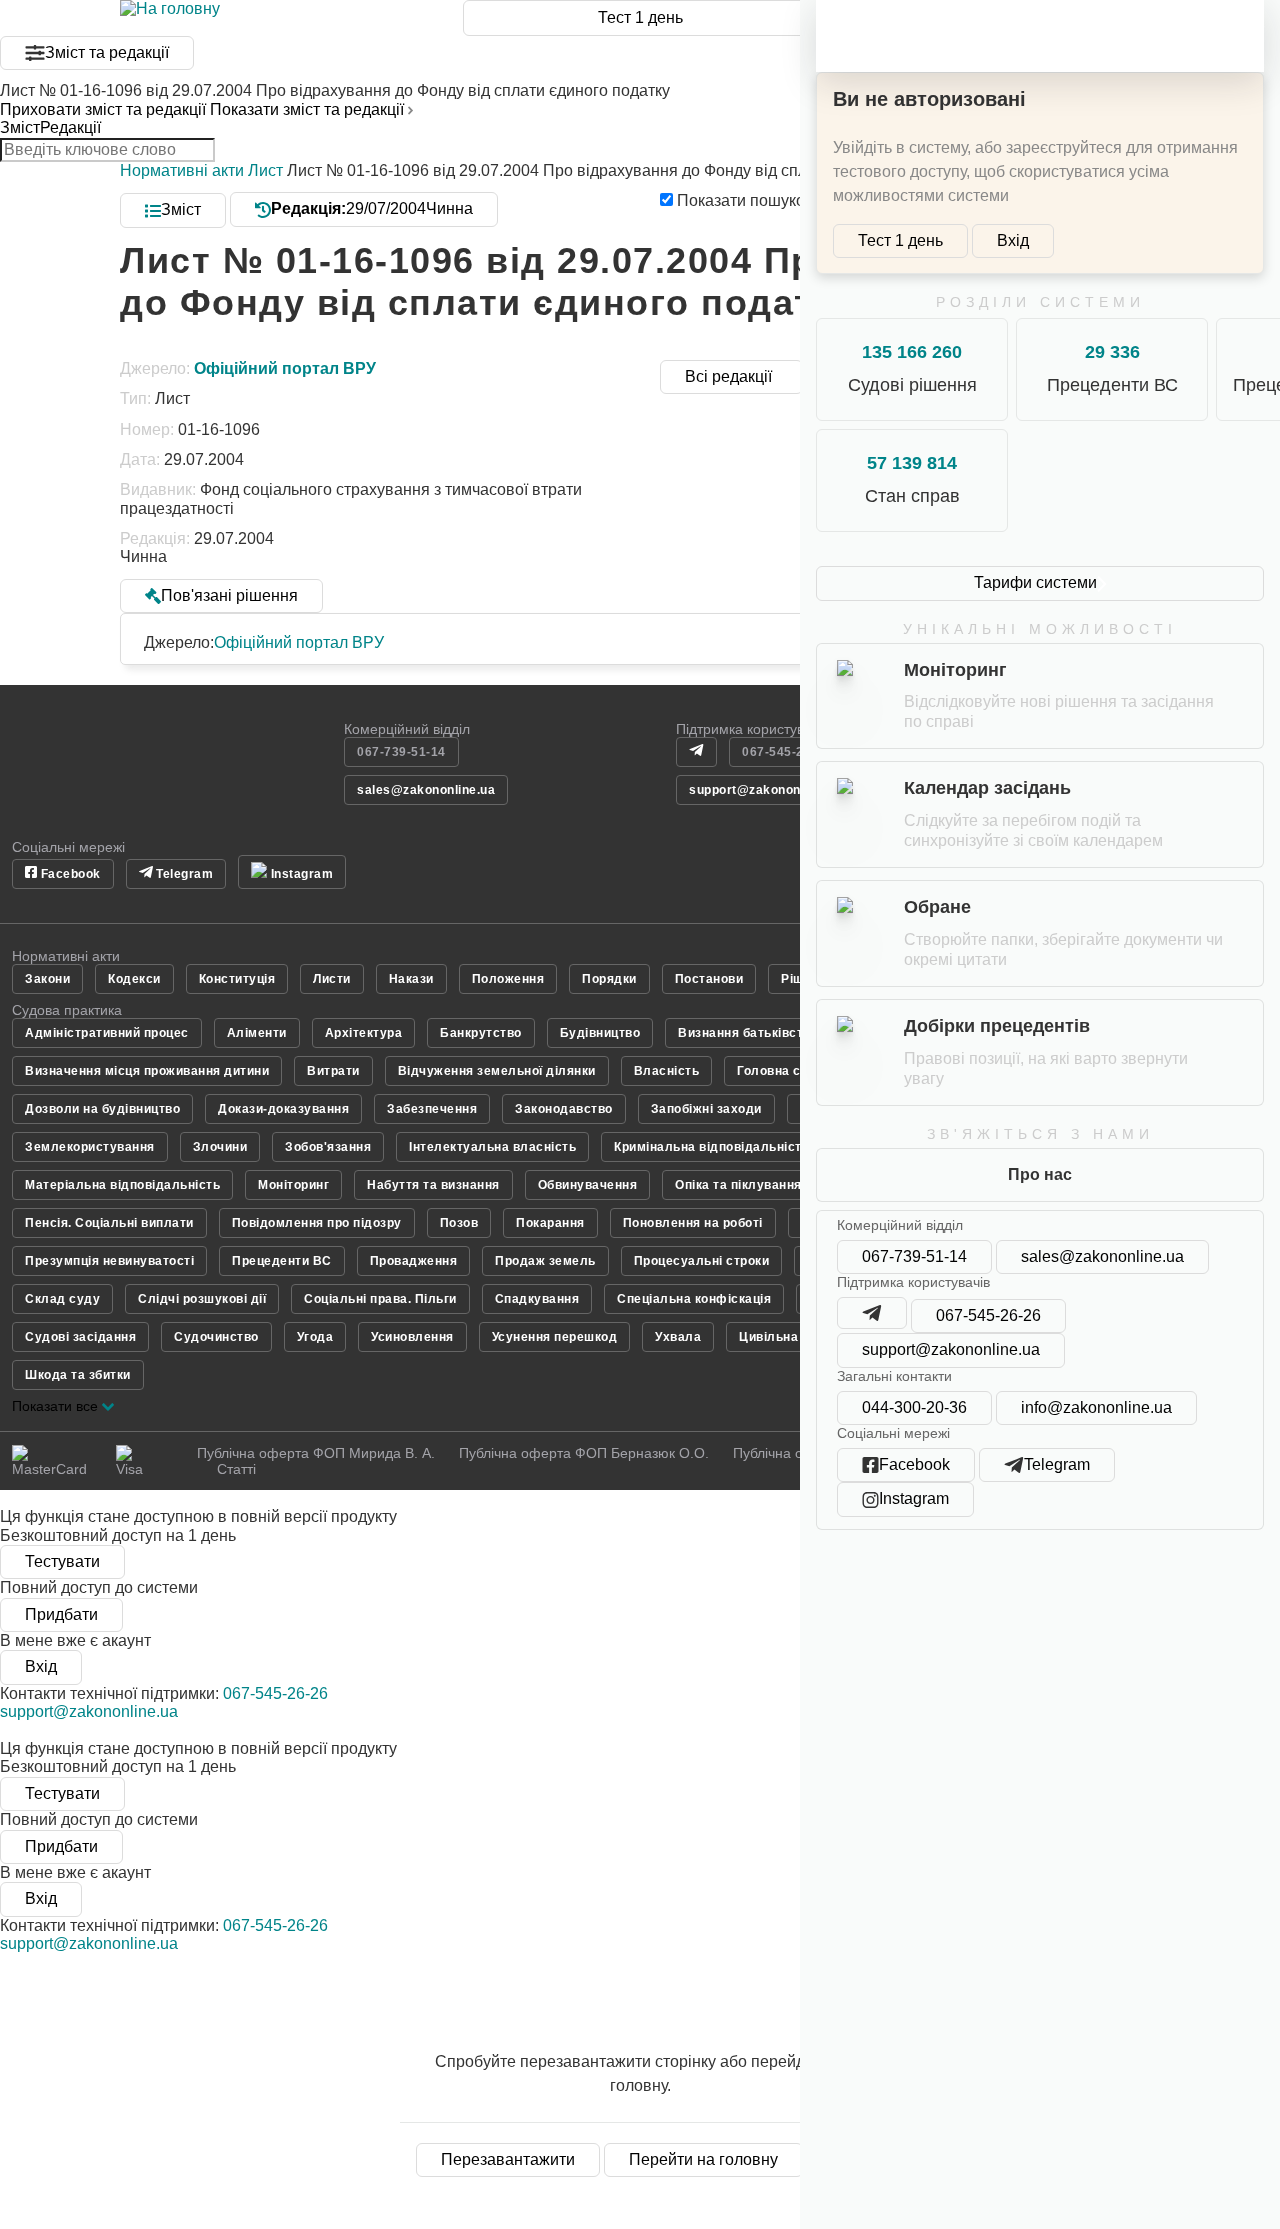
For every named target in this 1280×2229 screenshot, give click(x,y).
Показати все (57, 1406)
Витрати (333, 1071)
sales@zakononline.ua (1102, 1256)
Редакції (70, 127)
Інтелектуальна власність (492, 1147)
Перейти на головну (703, 2159)
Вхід (1013, 240)
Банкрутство (481, 1033)
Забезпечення (432, 1109)
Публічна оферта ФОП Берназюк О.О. (584, 1453)
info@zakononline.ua (1096, 1407)
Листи (332, 979)
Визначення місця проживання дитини (147, 1071)
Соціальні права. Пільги (380, 1299)
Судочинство (216, 1337)
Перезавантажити (508, 2159)
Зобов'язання (328, 1147)
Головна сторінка (792, 1071)
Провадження (414, 1261)
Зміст (20, 127)
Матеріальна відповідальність (122, 1185)
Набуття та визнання (433, 1185)
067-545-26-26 (988, 1315)
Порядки (609, 979)
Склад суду (62, 1299)
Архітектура (364, 1033)
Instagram (300, 874)
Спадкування (537, 1299)
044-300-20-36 (914, 1407)
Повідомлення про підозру (317, 1223)
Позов (459, 1223)
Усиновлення (412, 1337)
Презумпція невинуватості (109, 1261)
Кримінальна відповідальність (711, 1147)
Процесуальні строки (702, 1261)
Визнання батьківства (748, 1033)
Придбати (61, 1614)
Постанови (709, 979)
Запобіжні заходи (706, 1109)
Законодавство (564, 1109)
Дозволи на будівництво (102, 1109)
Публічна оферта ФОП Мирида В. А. (316, 1453)
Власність (667, 1071)
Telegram (183, 874)
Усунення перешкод (555, 1337)
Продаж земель (545, 1261)
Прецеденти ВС (282, 1261)
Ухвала (678, 1337)
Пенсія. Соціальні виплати (109, 1223)
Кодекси (134, 979)
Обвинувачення (588, 1185)
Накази (411, 979)
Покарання (550, 1223)
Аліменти (257, 1033)
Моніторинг (293, 1185)
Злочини (220, 1147)
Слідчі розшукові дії (202, 1299)
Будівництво (600, 1033)
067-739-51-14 (914, 1256)
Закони (47, 979)
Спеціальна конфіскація (694, 1299)
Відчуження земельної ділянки (497, 1071)
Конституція (237, 979)
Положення (508, 979)
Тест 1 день (640, 17)
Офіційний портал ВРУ (299, 642)
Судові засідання (80, 1337)
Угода (315, 1337)
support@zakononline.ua (951, 1349)
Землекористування (90, 1147)
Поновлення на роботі (693, 1223)
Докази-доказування (283, 1109)
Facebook (69, 874)
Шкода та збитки (78, 1375)
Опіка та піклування (738, 1185)
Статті (236, 1469)
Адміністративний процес (107, 1033)
